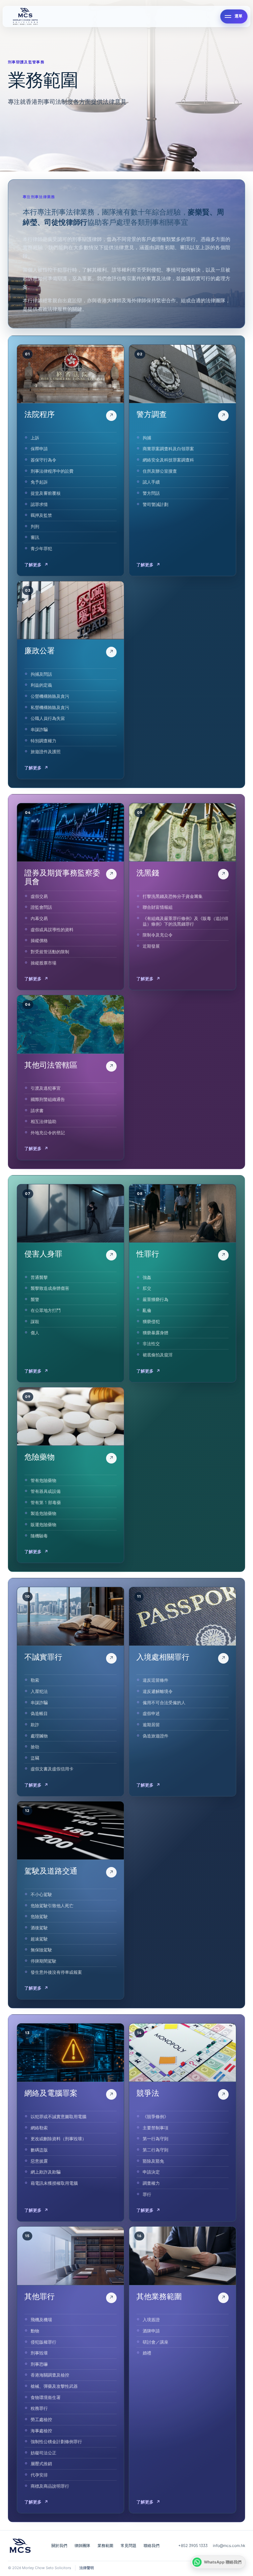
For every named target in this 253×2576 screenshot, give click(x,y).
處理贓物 (39, 1736)
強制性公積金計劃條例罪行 (56, 2442)
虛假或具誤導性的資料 (52, 930)
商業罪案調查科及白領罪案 (168, 449)
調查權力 (151, 2183)
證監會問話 (41, 907)
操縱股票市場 (43, 963)
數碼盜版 (39, 2150)
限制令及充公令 (158, 935)
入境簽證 (151, 2320)
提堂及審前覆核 (46, 493)
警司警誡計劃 (155, 504)
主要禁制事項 (155, 2128)
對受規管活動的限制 (50, 952)
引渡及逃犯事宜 (46, 1088)
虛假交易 (39, 896)
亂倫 (147, 1310)
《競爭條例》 (155, 2117)
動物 (35, 2331)
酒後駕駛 (39, 1928)
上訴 (35, 438)
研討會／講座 (155, 2342)
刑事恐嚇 (39, 2364)
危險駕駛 (39, 1916)
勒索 (35, 1680)
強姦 (147, 1277)
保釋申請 (39, 449)
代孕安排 (39, 2475)
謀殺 (35, 1321)
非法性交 (151, 1344)
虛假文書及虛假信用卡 (52, 1769)
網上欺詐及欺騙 (46, 2172)
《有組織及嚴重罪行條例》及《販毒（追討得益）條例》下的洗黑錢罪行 (185, 921)
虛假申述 (151, 1713)
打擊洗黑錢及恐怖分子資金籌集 (173, 896)
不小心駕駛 (41, 1894)
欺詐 (35, 1725)
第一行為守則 (155, 2139)
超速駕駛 (39, 1939)
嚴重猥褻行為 (155, 1299)
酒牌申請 (151, 2331)
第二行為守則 (155, 2150)
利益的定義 (41, 685)
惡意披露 (39, 2161)
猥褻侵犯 (151, 1321)
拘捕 (147, 438)
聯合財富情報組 (158, 907)
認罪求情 (39, 504)
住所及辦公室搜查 (160, 471)
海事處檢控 (41, 2431)
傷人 (35, 1333)
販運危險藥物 (43, 1525)
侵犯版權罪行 (43, 2342)
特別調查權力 (43, 741)
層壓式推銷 (41, 2464)
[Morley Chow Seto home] (113, 16)
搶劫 (35, 1747)
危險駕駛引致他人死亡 (52, 1906)
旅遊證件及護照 (46, 752)
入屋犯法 (39, 1691)
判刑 (35, 526)
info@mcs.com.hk (229, 2546)
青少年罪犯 (41, 548)
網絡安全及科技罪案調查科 (168, 460)
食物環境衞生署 (46, 2397)
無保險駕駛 (41, 1950)
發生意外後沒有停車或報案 (56, 1972)
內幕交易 (39, 918)
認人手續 (151, 482)
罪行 (147, 2194)
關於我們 (59, 2546)
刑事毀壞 (39, 2353)
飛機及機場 (41, 2320)
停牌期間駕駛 (43, 1961)
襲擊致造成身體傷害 (50, 1288)
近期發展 (151, 946)
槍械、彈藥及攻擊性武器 (54, 2386)
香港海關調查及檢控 (50, 2375)
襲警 (35, 1299)
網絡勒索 (39, 2128)
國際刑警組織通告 (48, 1099)
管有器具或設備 (46, 1491)
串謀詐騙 (39, 729)
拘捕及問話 (41, 674)
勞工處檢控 (41, 2419)
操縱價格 (39, 940)
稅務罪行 (39, 2408)
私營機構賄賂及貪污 (50, 707)
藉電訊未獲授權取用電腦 (54, 2183)
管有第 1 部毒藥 (46, 1502)
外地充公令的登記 (48, 1133)
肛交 (147, 1288)
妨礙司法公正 (43, 2453)
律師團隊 (82, 2546)
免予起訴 (39, 482)
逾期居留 (151, 1725)
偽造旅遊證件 (155, 1736)
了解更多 (36, 565)
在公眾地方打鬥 (46, 1310)
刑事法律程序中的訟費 (52, 471)
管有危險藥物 (43, 1480)
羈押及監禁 (41, 515)
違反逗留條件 (155, 1680)
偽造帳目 (39, 1713)
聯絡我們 (152, 2546)
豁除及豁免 (153, 2161)
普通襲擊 (39, 1277)
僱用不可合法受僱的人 (164, 1703)
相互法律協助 (43, 1121)
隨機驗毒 (39, 1536)
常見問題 (128, 2546)
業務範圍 (105, 2546)
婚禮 (147, 2353)
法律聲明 (87, 2568)
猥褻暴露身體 (155, 1333)
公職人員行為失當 (48, 718)
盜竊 (35, 1758)
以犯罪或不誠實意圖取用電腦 (58, 2117)
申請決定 (151, 2172)
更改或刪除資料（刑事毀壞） (58, 2139)
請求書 (37, 1110)
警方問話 (151, 493)
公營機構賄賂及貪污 (50, 696)
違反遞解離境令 (158, 1691)
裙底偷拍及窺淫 (158, 1355)
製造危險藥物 (43, 1513)
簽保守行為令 (43, 460)
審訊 (35, 537)
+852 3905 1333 (193, 2546)
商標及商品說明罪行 (50, 2486)
